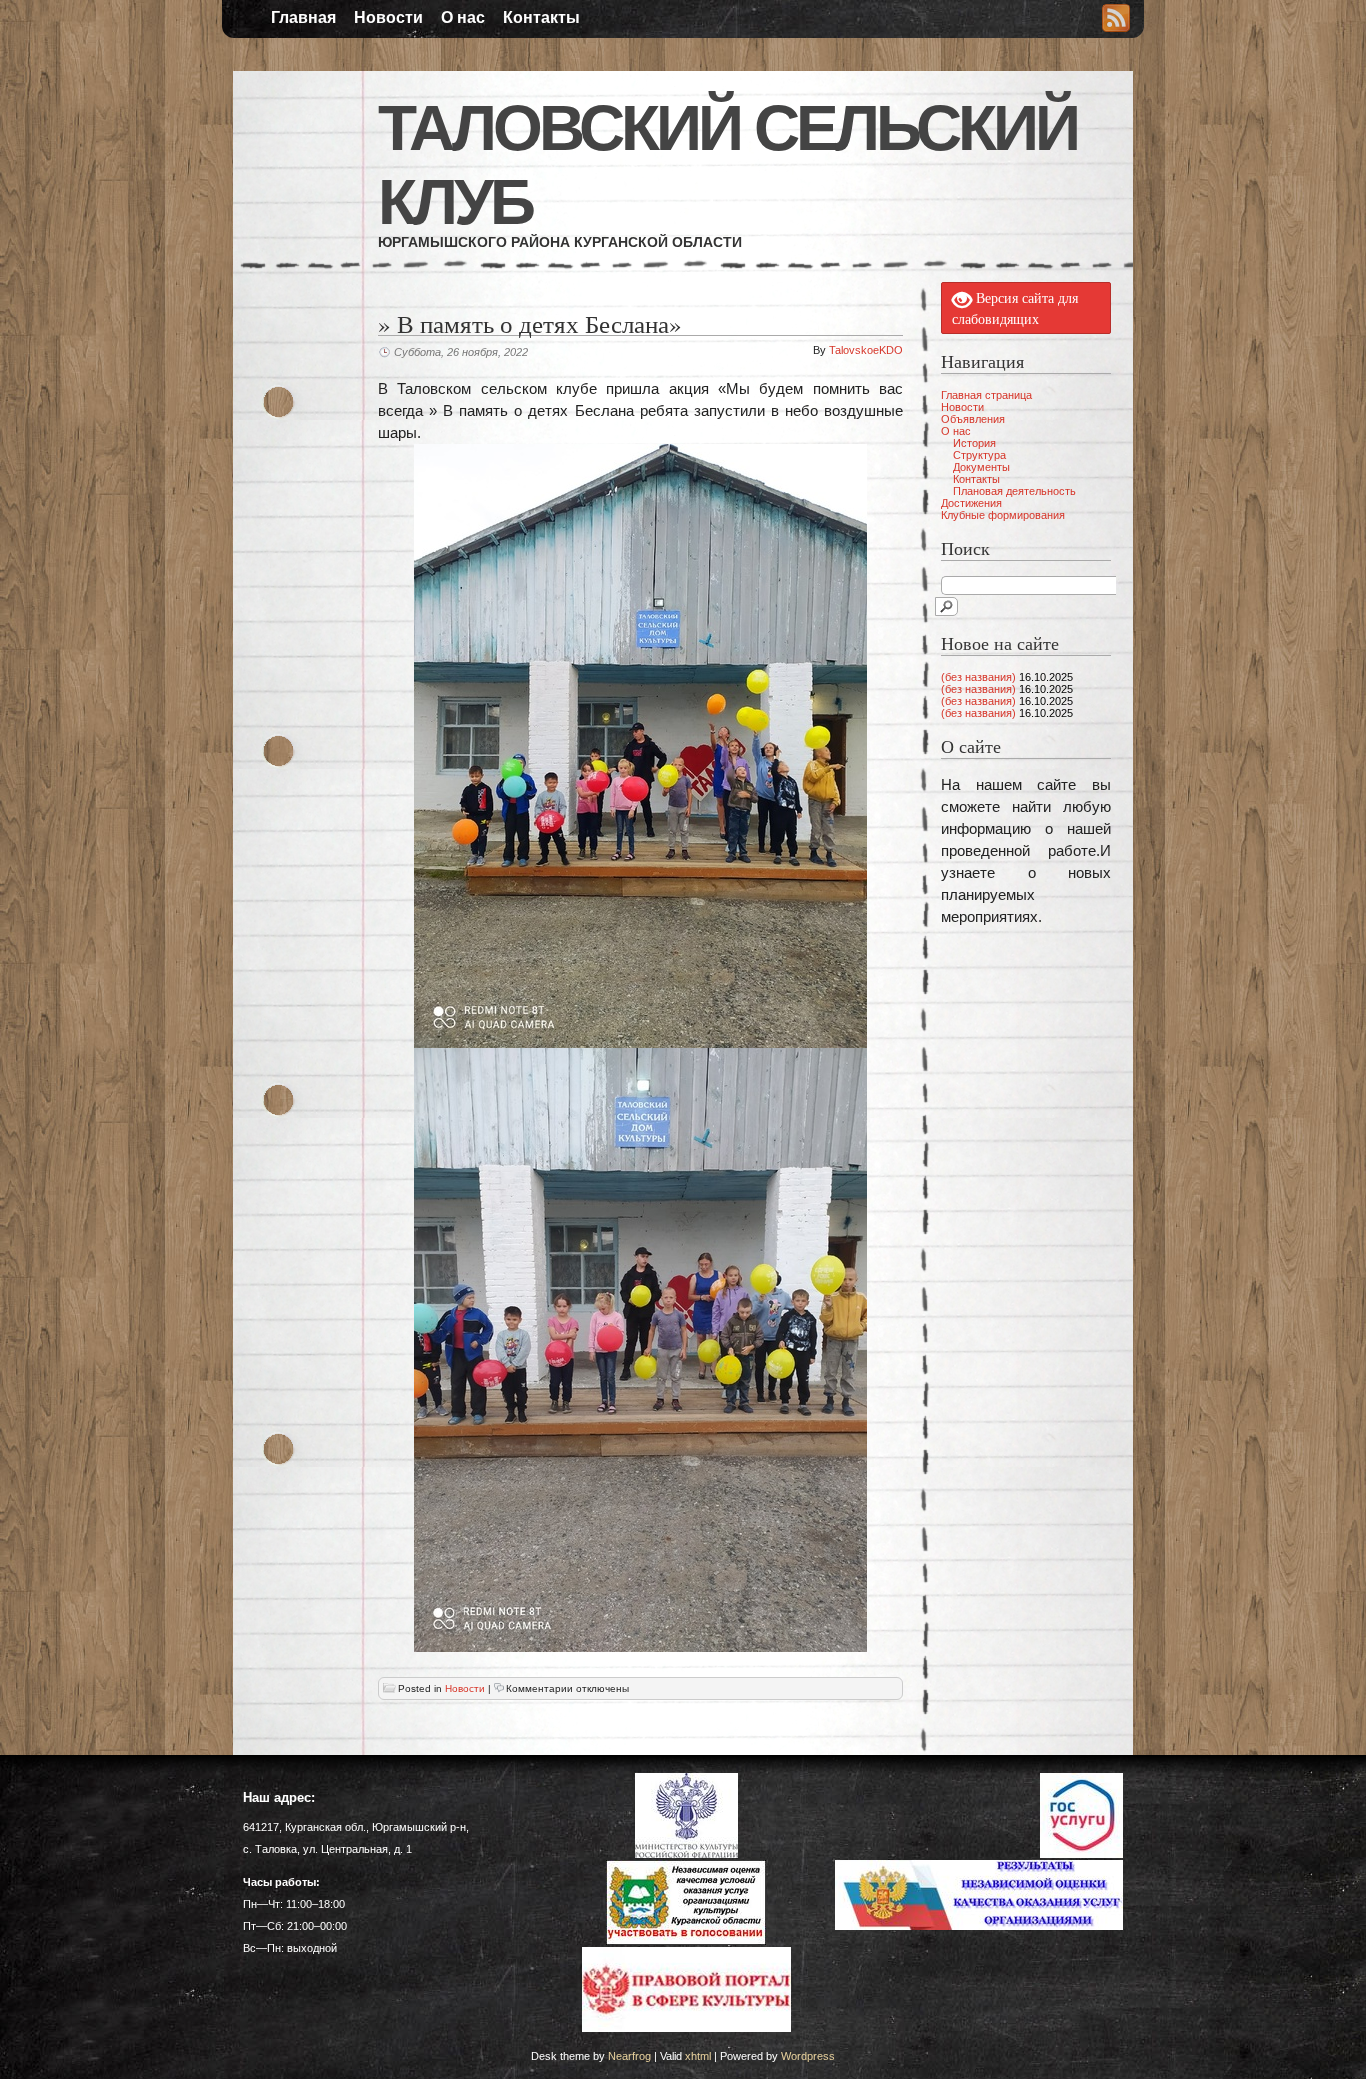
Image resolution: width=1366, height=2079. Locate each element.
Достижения (971, 503)
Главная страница (986, 395)
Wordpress (808, 2056)
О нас (463, 17)
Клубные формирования (1003, 515)
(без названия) (978, 677)
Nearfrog (629, 2056)
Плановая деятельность (1014, 491)
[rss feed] (1116, 20)
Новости (388, 17)
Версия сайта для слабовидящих (1015, 309)
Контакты (541, 17)
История (974, 443)
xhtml (698, 2056)
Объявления (973, 419)
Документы (981, 467)
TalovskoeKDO (866, 350)
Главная (303, 17)
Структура (979, 455)
